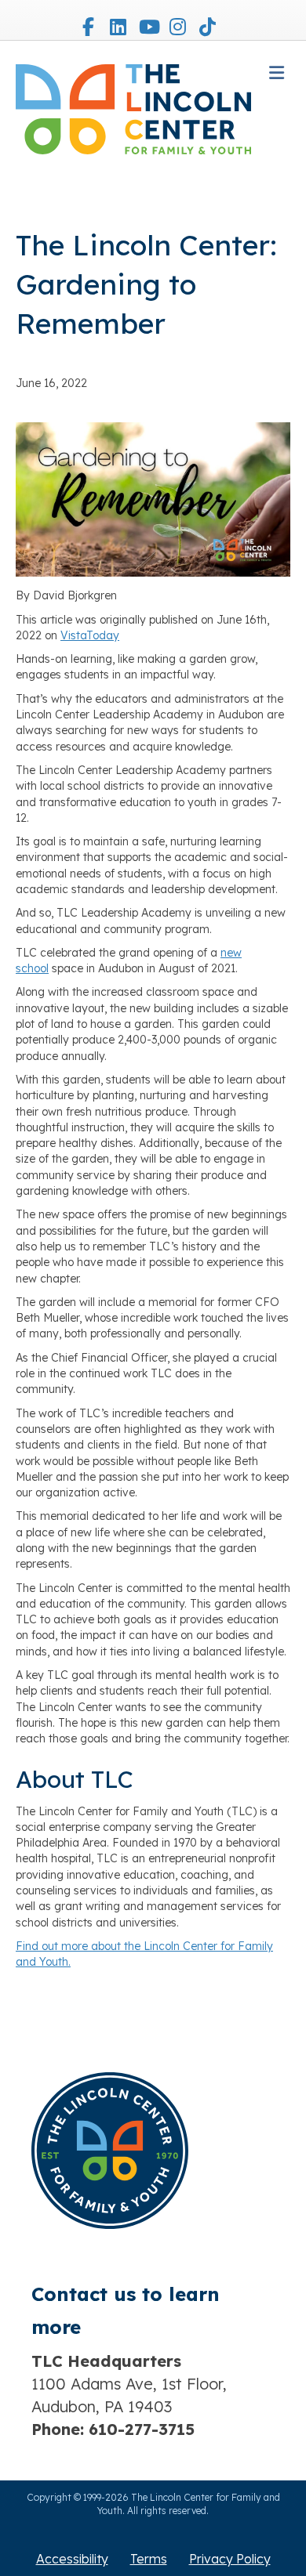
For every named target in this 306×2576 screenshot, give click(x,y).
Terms (149, 2559)
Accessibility (72, 2559)
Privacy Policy (230, 2559)
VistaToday (90, 635)
